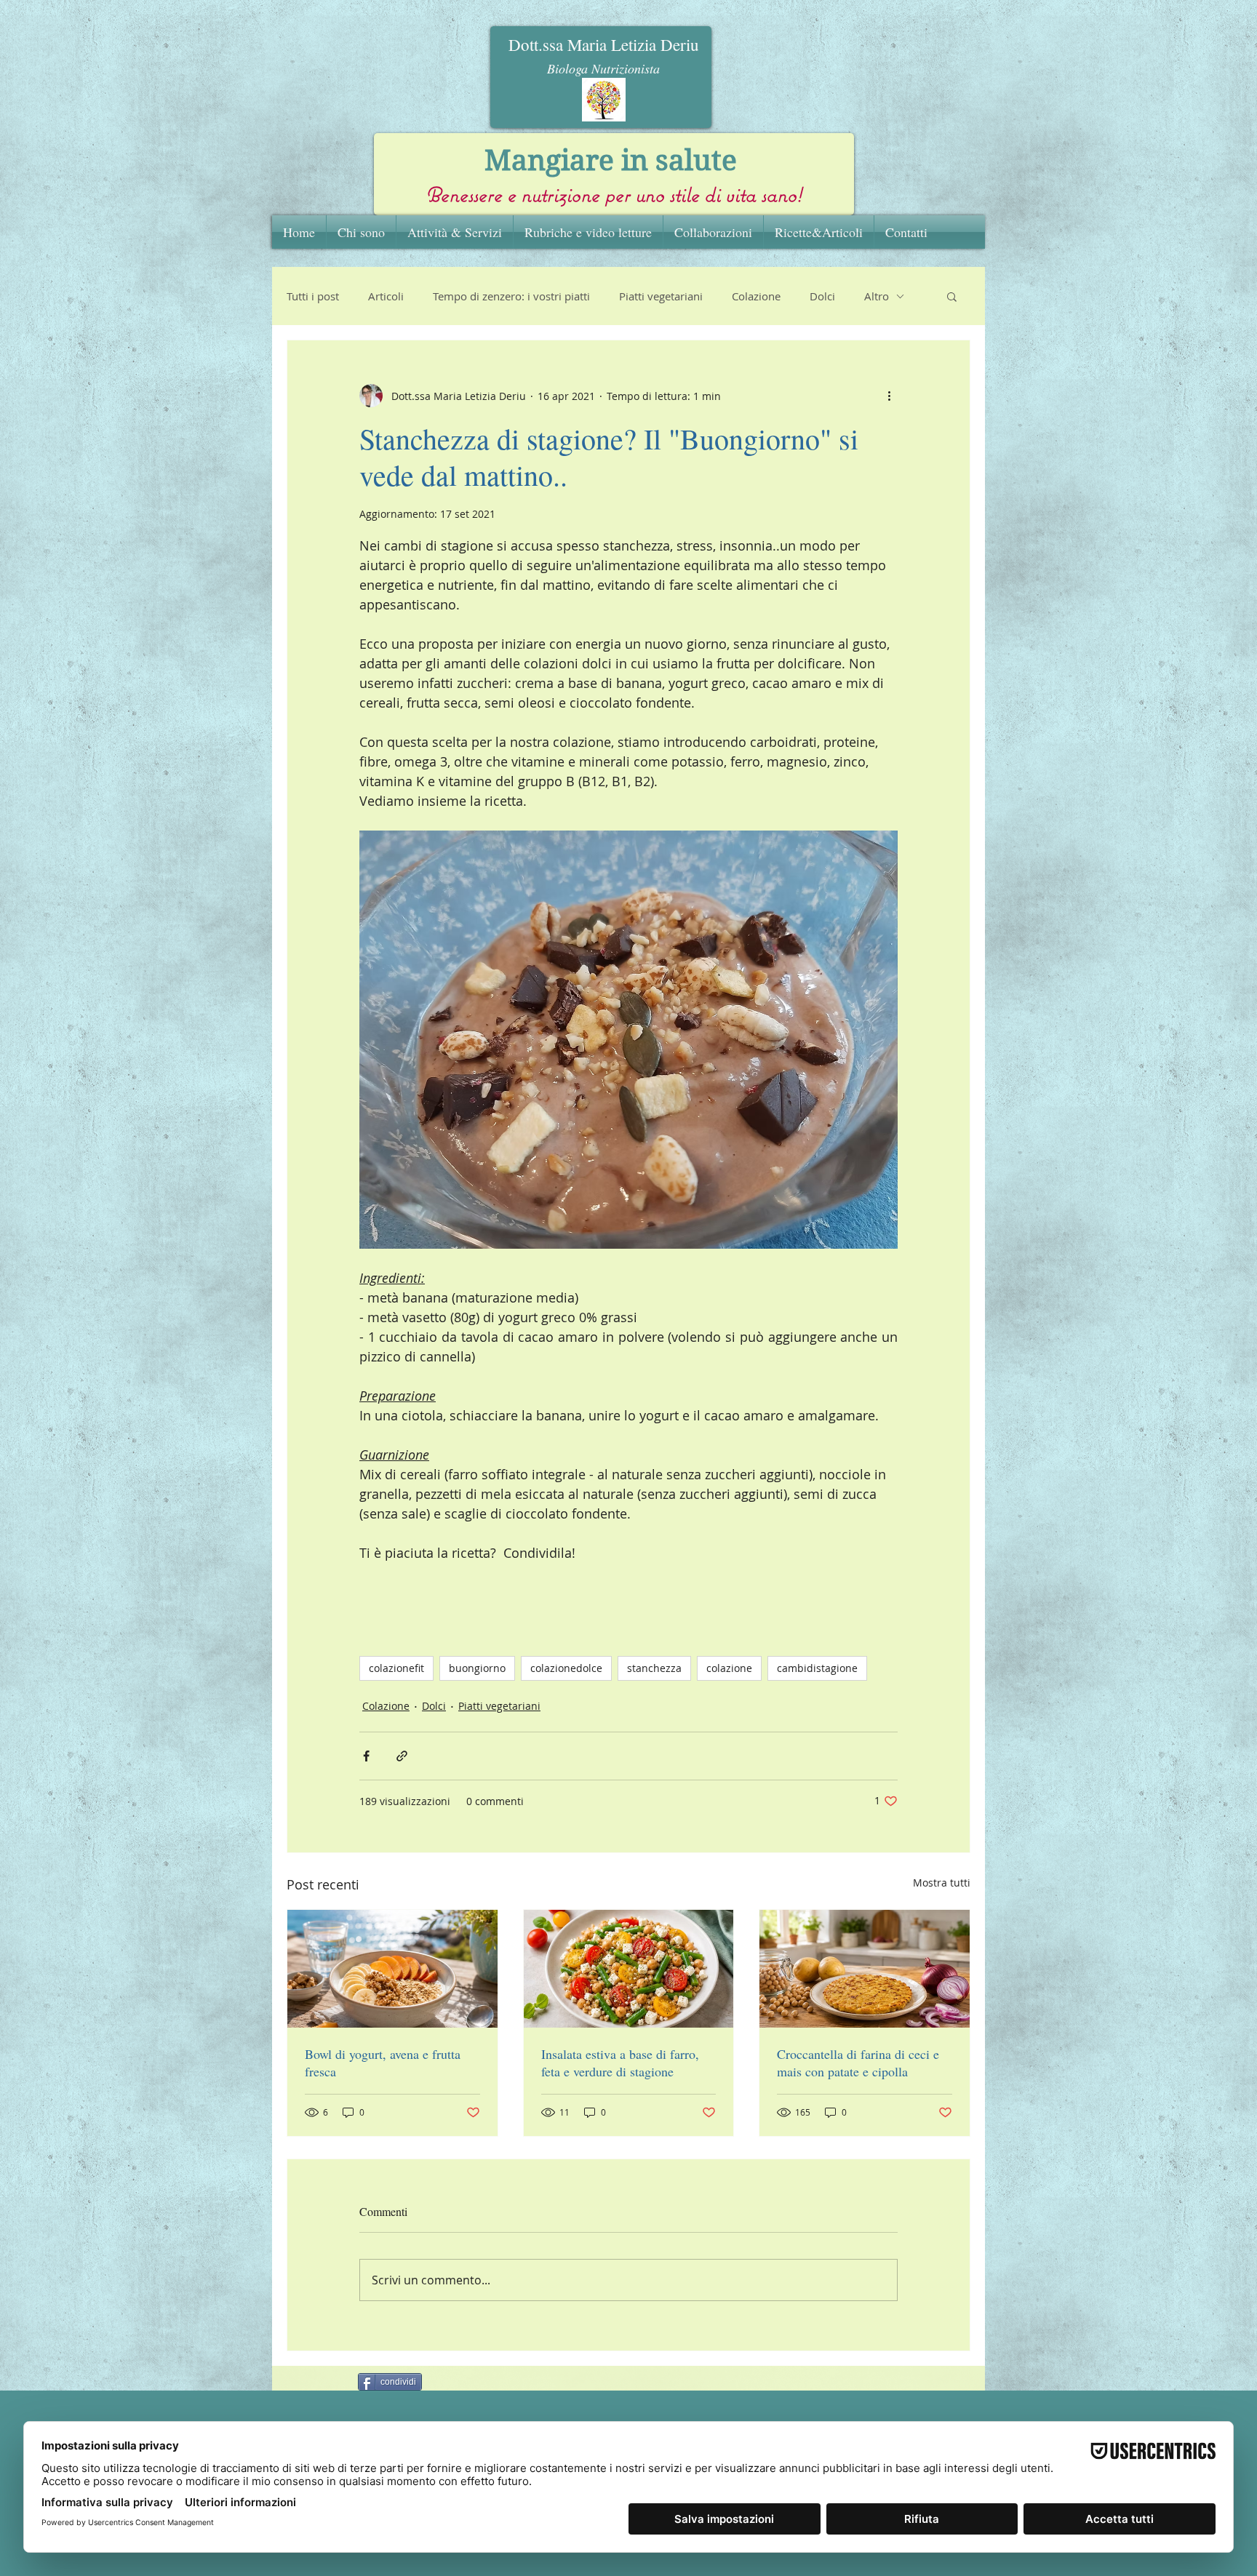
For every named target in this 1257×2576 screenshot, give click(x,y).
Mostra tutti (942, 1883)
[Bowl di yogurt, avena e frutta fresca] (392, 1969)
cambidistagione (817, 1668)
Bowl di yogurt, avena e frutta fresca (383, 2063)
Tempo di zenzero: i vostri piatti (511, 296)
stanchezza (654, 1668)
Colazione (756, 296)
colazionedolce (566, 1668)
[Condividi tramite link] (402, 1756)
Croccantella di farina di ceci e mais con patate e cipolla (858, 2063)
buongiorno (477, 1668)
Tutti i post (313, 296)
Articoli (386, 296)
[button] (952, 296)
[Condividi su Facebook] (366, 1756)
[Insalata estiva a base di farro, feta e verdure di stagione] (629, 1969)
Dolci (822, 296)
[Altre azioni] (889, 396)
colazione (729, 1668)
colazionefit (396, 1668)
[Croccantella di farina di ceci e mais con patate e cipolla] (865, 1969)
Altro (877, 296)
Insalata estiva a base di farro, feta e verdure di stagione (620, 2063)
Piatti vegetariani (661, 296)
